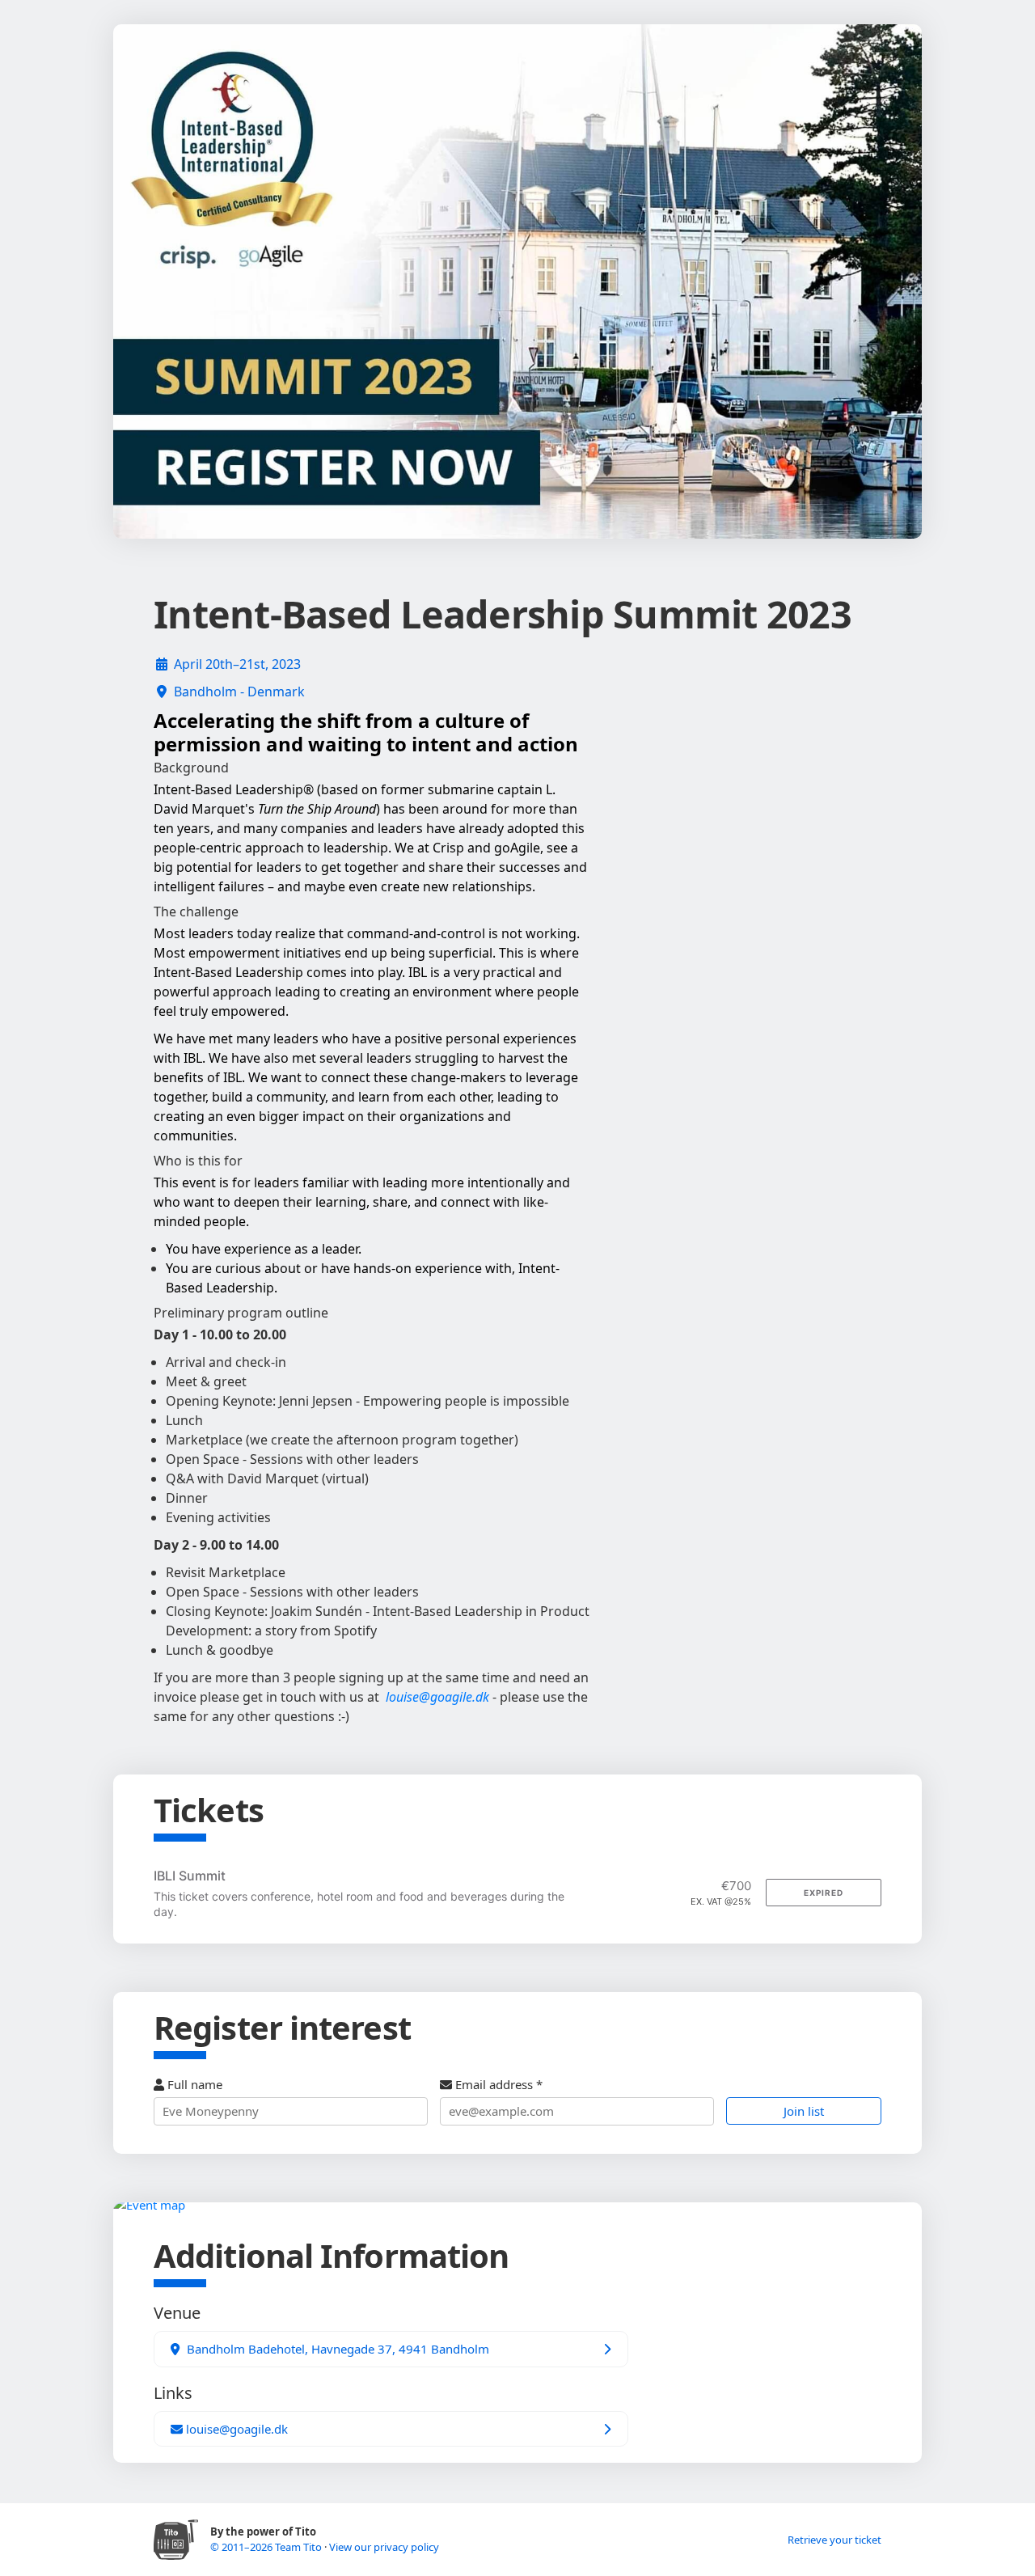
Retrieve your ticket (834, 2540)
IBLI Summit (190, 1876)
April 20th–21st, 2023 (237, 664)
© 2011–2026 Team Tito (267, 2547)
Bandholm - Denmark (239, 692)
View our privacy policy (384, 2547)
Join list (804, 2111)
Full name (193, 2084)
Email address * (497, 2084)
